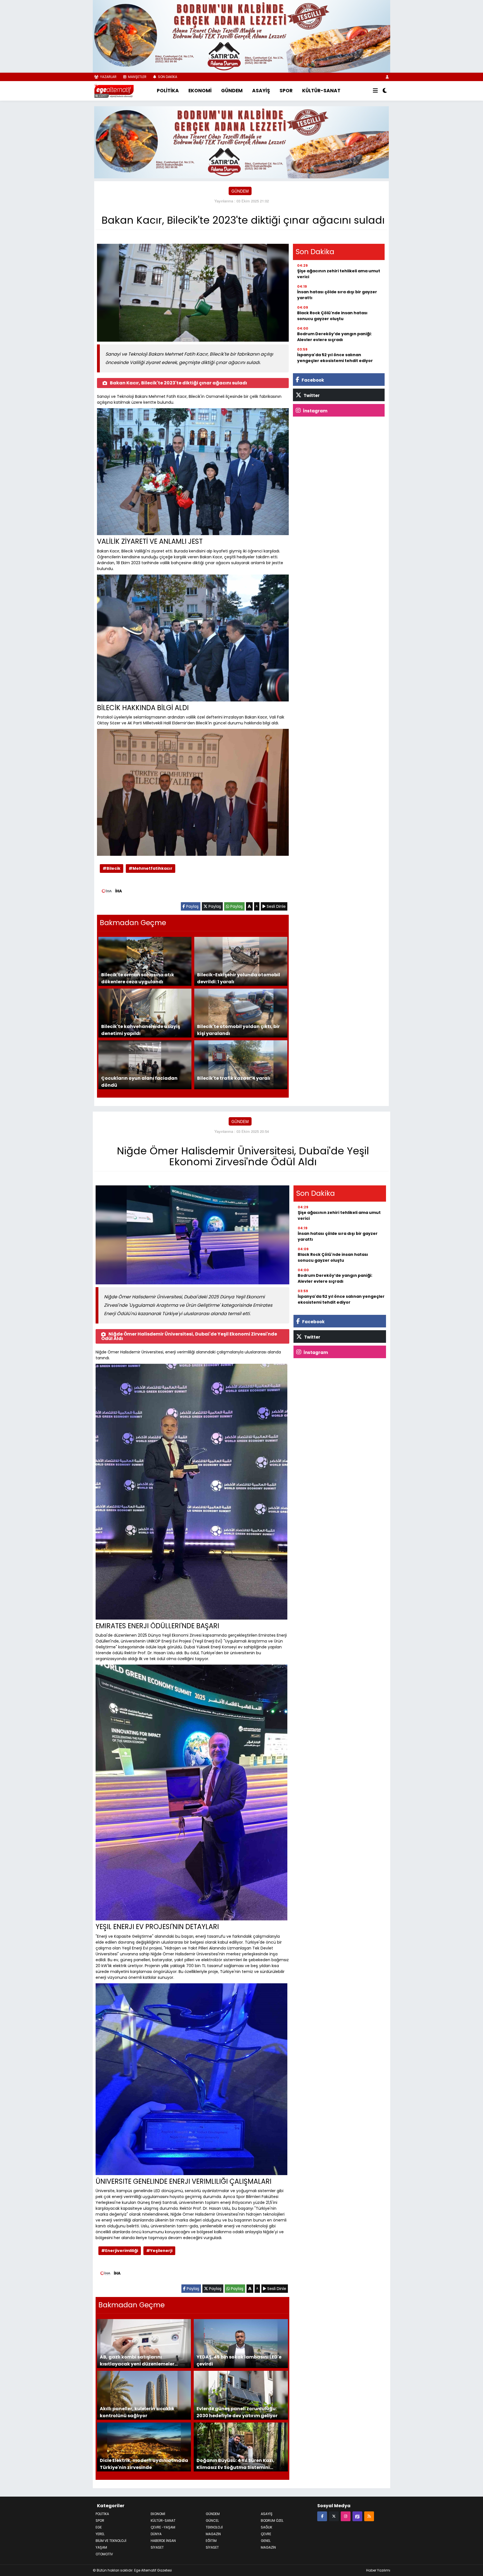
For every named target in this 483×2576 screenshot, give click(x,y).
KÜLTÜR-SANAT (321, 91)
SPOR (286, 91)
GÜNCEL (212, 2520)
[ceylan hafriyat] (241, 141)
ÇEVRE (266, 2533)
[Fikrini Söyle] (357, 2515)
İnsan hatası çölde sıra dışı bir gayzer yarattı (337, 294)
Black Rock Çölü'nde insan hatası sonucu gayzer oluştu (332, 315)
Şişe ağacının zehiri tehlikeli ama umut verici (339, 273)
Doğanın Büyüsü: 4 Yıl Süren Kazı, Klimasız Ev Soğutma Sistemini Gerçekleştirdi (235, 2463)
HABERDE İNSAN (163, 2540)
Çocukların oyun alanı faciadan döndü (139, 1081)
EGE (99, 2527)
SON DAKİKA (167, 77)
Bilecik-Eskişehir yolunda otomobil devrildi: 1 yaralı (239, 978)
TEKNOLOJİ (214, 2527)
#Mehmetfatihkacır (151, 868)
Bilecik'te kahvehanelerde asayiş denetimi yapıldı (141, 1029)
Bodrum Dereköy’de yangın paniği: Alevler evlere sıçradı (334, 336)
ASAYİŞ (261, 91)
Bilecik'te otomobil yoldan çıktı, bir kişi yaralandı (238, 1029)
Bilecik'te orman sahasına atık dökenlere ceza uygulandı (138, 978)
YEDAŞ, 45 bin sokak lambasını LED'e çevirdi (239, 2360)
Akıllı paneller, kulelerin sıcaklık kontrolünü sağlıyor (137, 2411)
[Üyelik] (387, 77)
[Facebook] (322, 2515)
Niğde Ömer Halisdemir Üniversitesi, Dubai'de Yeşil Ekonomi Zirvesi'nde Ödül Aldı (189, 1336)
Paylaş (192, 906)
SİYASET (212, 2547)
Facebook (312, 380)
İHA (119, 890)
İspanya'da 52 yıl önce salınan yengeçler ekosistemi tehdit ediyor (335, 357)
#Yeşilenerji (159, 2250)
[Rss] (369, 2515)
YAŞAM (101, 2547)
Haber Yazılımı (378, 2570)
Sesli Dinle (276, 906)
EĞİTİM (211, 2540)
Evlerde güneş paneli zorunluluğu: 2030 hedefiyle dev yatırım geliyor (237, 2411)
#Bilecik (112, 868)
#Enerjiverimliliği (120, 2250)
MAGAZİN (268, 2547)
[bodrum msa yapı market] (241, 36)
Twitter (311, 395)
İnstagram (315, 410)
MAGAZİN (213, 2533)
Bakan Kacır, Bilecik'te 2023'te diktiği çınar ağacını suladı (178, 382)
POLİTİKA (168, 91)
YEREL (100, 2533)
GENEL (266, 2540)
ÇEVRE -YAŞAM (163, 2527)
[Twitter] (334, 2515)
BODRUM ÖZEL (272, 2520)
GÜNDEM (232, 91)
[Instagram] (346, 2515)
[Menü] (375, 91)
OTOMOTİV (104, 2553)
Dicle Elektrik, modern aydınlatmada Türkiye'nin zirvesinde (144, 2463)
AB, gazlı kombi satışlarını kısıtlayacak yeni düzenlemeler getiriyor (137, 2360)
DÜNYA (156, 2533)
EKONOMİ (200, 91)
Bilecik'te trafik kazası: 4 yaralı (234, 1078)
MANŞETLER (137, 77)
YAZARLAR (108, 77)
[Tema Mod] (385, 91)
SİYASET (157, 2547)
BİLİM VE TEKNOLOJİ (111, 2540)
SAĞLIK (267, 2527)
